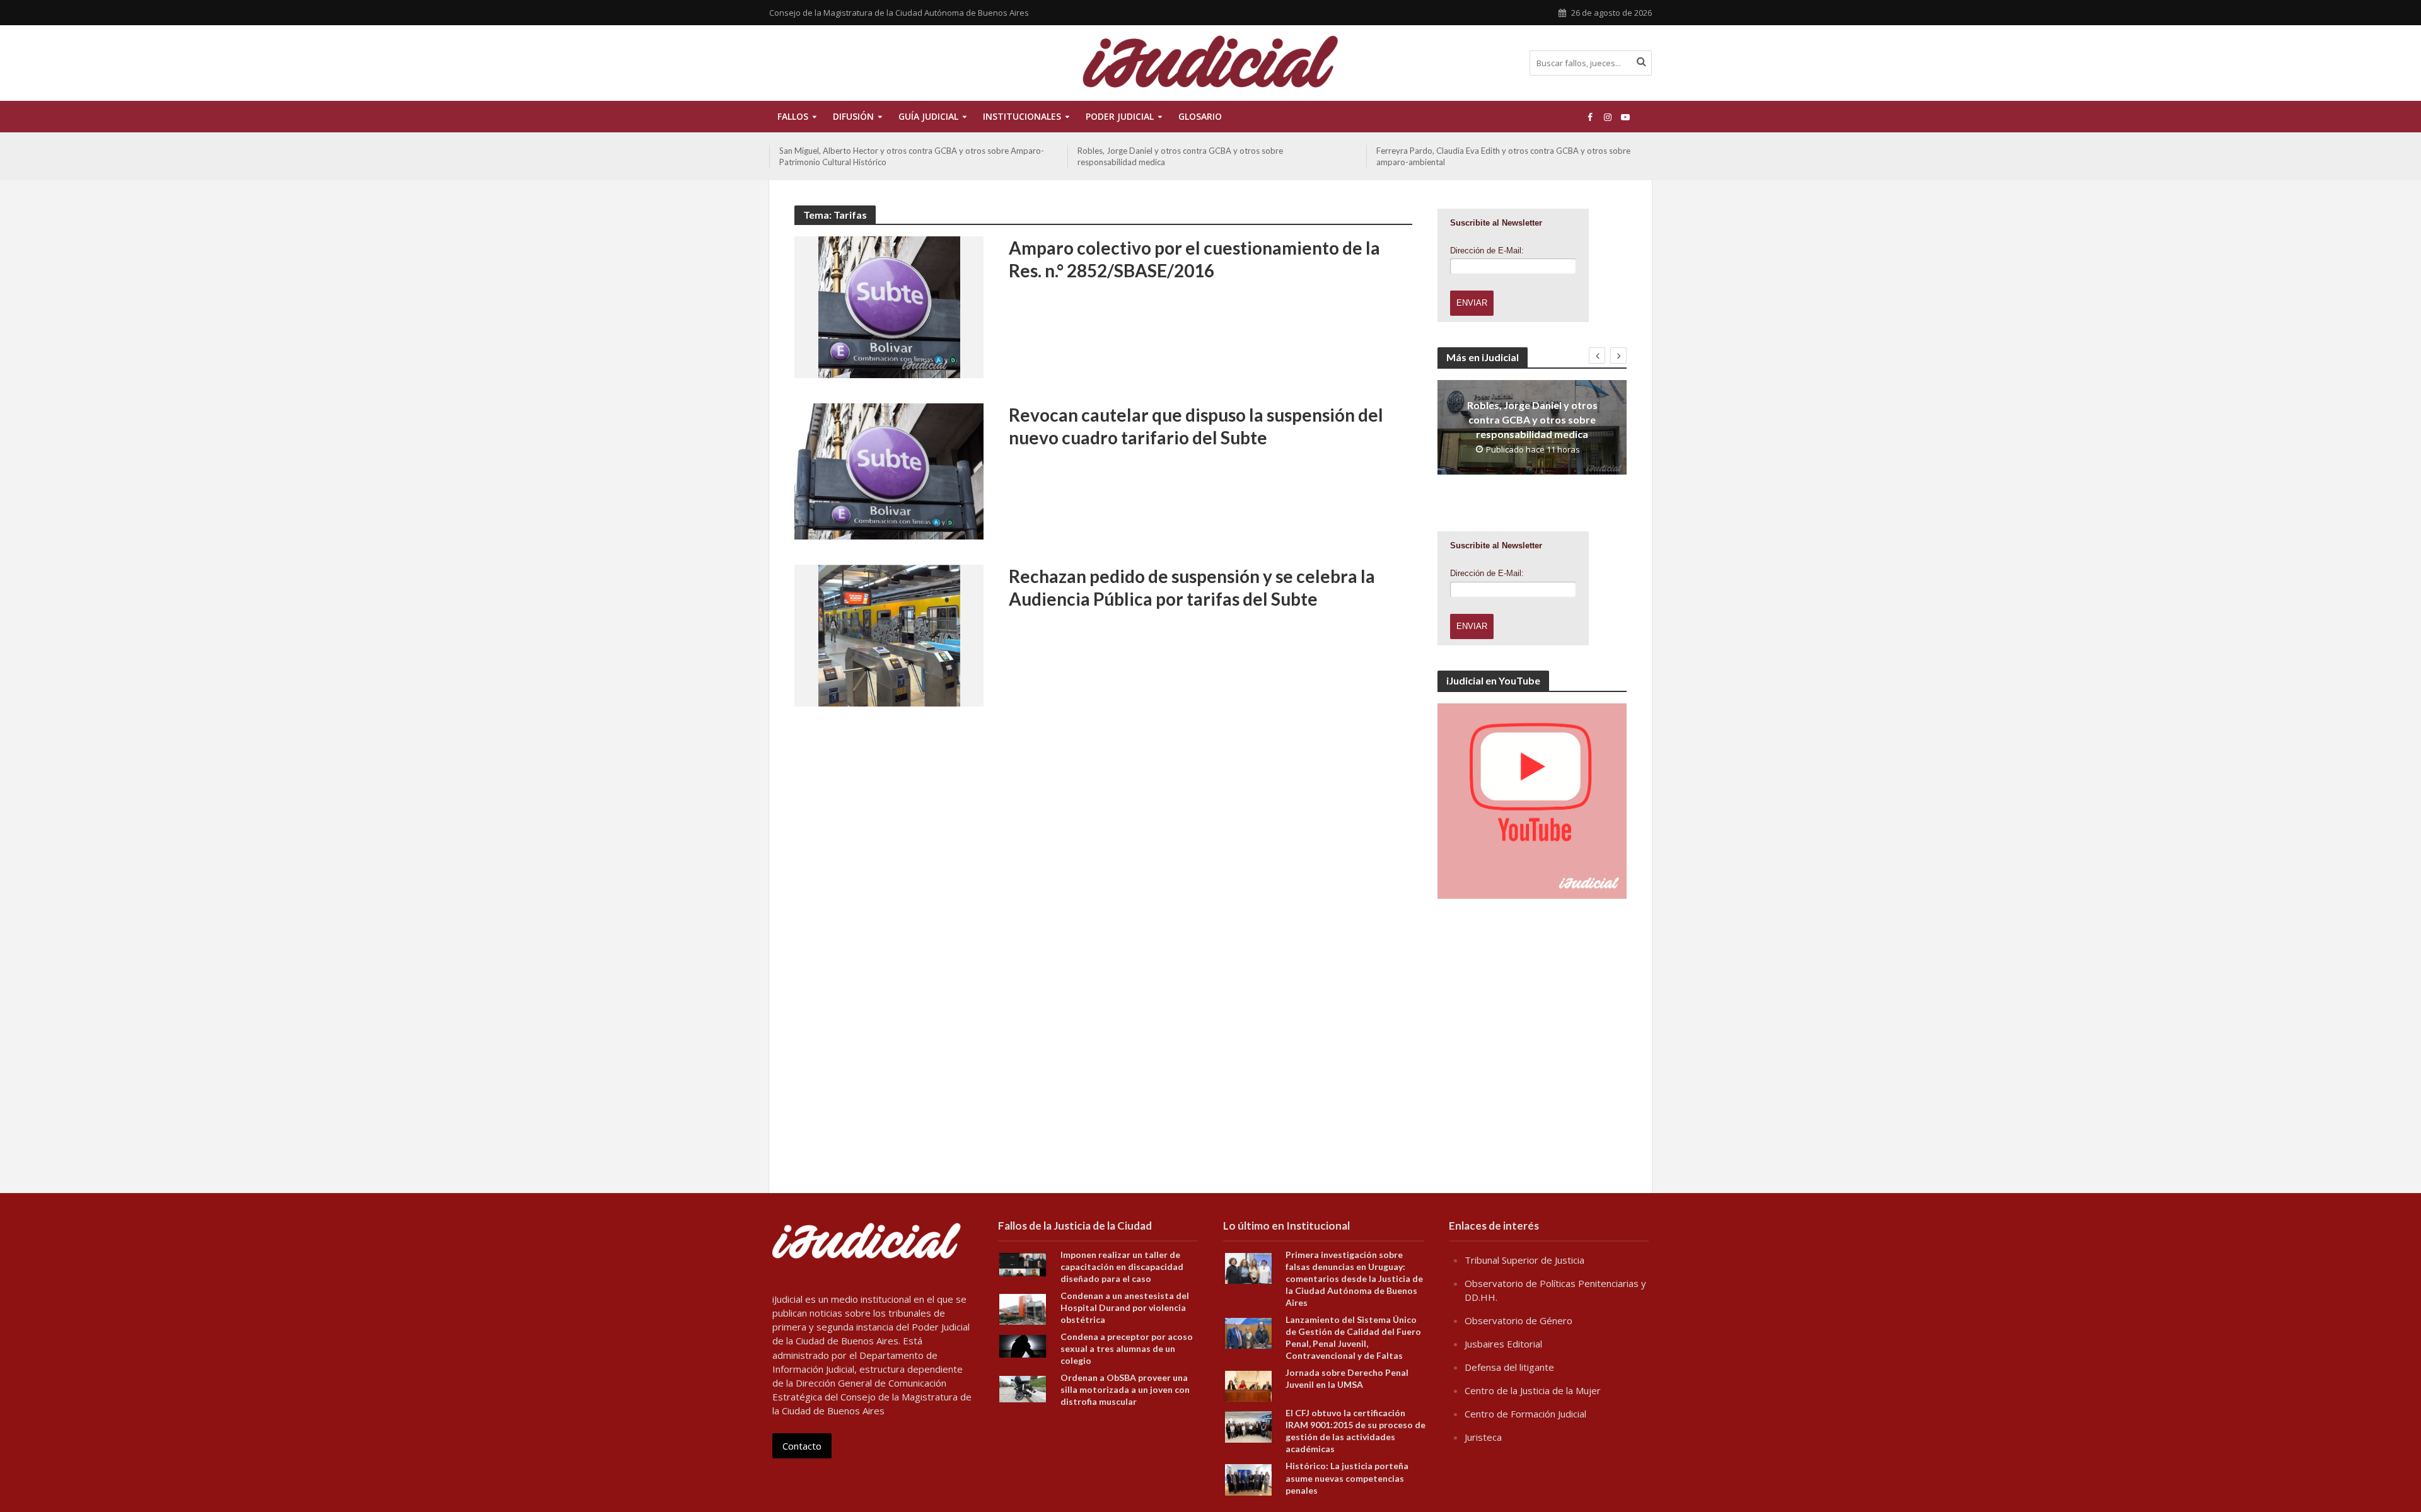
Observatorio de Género (1518, 1320)
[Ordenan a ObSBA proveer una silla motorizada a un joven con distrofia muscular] (1023, 1388)
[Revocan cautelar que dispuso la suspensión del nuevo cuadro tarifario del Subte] (889, 470)
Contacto (802, 1446)
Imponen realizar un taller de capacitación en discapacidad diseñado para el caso (1122, 1267)
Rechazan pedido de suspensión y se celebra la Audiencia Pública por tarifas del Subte (1192, 587)
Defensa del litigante (1509, 1367)
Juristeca (1483, 1437)
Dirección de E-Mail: (1487, 251)
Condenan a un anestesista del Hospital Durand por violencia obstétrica (1125, 1307)
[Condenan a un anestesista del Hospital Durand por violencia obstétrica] (1023, 1308)
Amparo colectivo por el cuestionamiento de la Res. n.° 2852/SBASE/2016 (1194, 259)
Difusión (853, 116)
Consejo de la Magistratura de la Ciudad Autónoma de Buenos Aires (899, 13)
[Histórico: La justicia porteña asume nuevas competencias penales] (1248, 1479)
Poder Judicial (1120, 116)
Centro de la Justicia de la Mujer (1533, 1390)
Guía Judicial (928, 116)
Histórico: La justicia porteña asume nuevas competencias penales (1347, 1478)
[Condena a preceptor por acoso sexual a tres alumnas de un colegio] (1023, 1345)
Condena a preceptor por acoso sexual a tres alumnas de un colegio (1127, 1348)
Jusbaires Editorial (1503, 1344)
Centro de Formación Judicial (1525, 1414)
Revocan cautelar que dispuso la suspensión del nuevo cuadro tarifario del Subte (1196, 426)
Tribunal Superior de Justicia (1524, 1260)
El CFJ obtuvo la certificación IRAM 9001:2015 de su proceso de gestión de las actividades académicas (1356, 1431)
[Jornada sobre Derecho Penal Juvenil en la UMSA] (1248, 1385)
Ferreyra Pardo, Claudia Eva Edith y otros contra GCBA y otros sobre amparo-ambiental (1503, 156)
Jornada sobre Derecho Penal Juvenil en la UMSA (1347, 1378)
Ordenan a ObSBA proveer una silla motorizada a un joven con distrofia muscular (1125, 1389)
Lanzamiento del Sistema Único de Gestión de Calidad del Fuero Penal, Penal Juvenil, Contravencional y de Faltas (1353, 1337)
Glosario (1200, 116)
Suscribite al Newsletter (1496, 223)
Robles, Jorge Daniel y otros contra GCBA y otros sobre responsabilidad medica (1180, 156)
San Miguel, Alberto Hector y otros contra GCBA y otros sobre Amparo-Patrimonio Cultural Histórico (912, 156)
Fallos (793, 116)
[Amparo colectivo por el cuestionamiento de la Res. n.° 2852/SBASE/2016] (889, 306)
